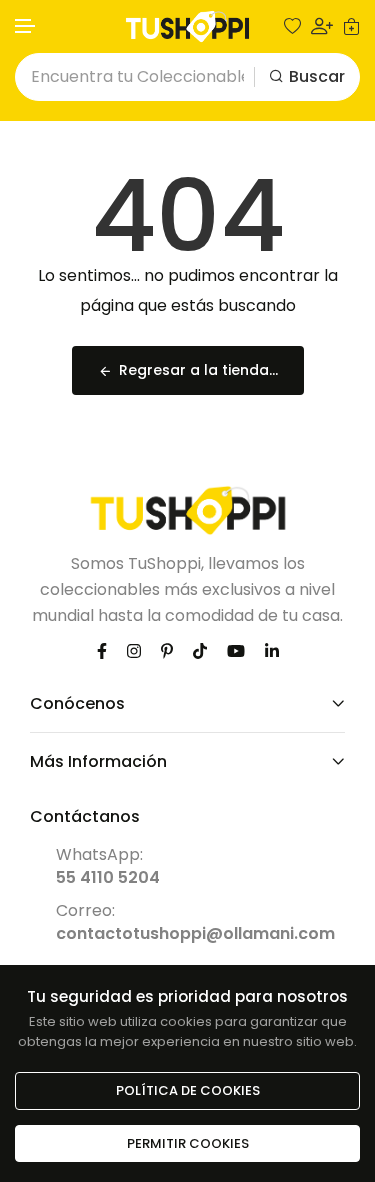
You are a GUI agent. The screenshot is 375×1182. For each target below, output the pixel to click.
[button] (26, 26)
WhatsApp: (108, 866)
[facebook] (102, 650)
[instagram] (134, 650)
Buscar (317, 76)
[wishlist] (292, 26)
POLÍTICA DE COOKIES (188, 1090)
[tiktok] (200, 650)
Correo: (195, 922)
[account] (322, 26)
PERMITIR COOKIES (188, 1143)
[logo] (188, 26)
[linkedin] (272, 650)
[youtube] (236, 650)
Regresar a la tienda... (198, 370)
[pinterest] (167, 650)
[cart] (351, 26)
